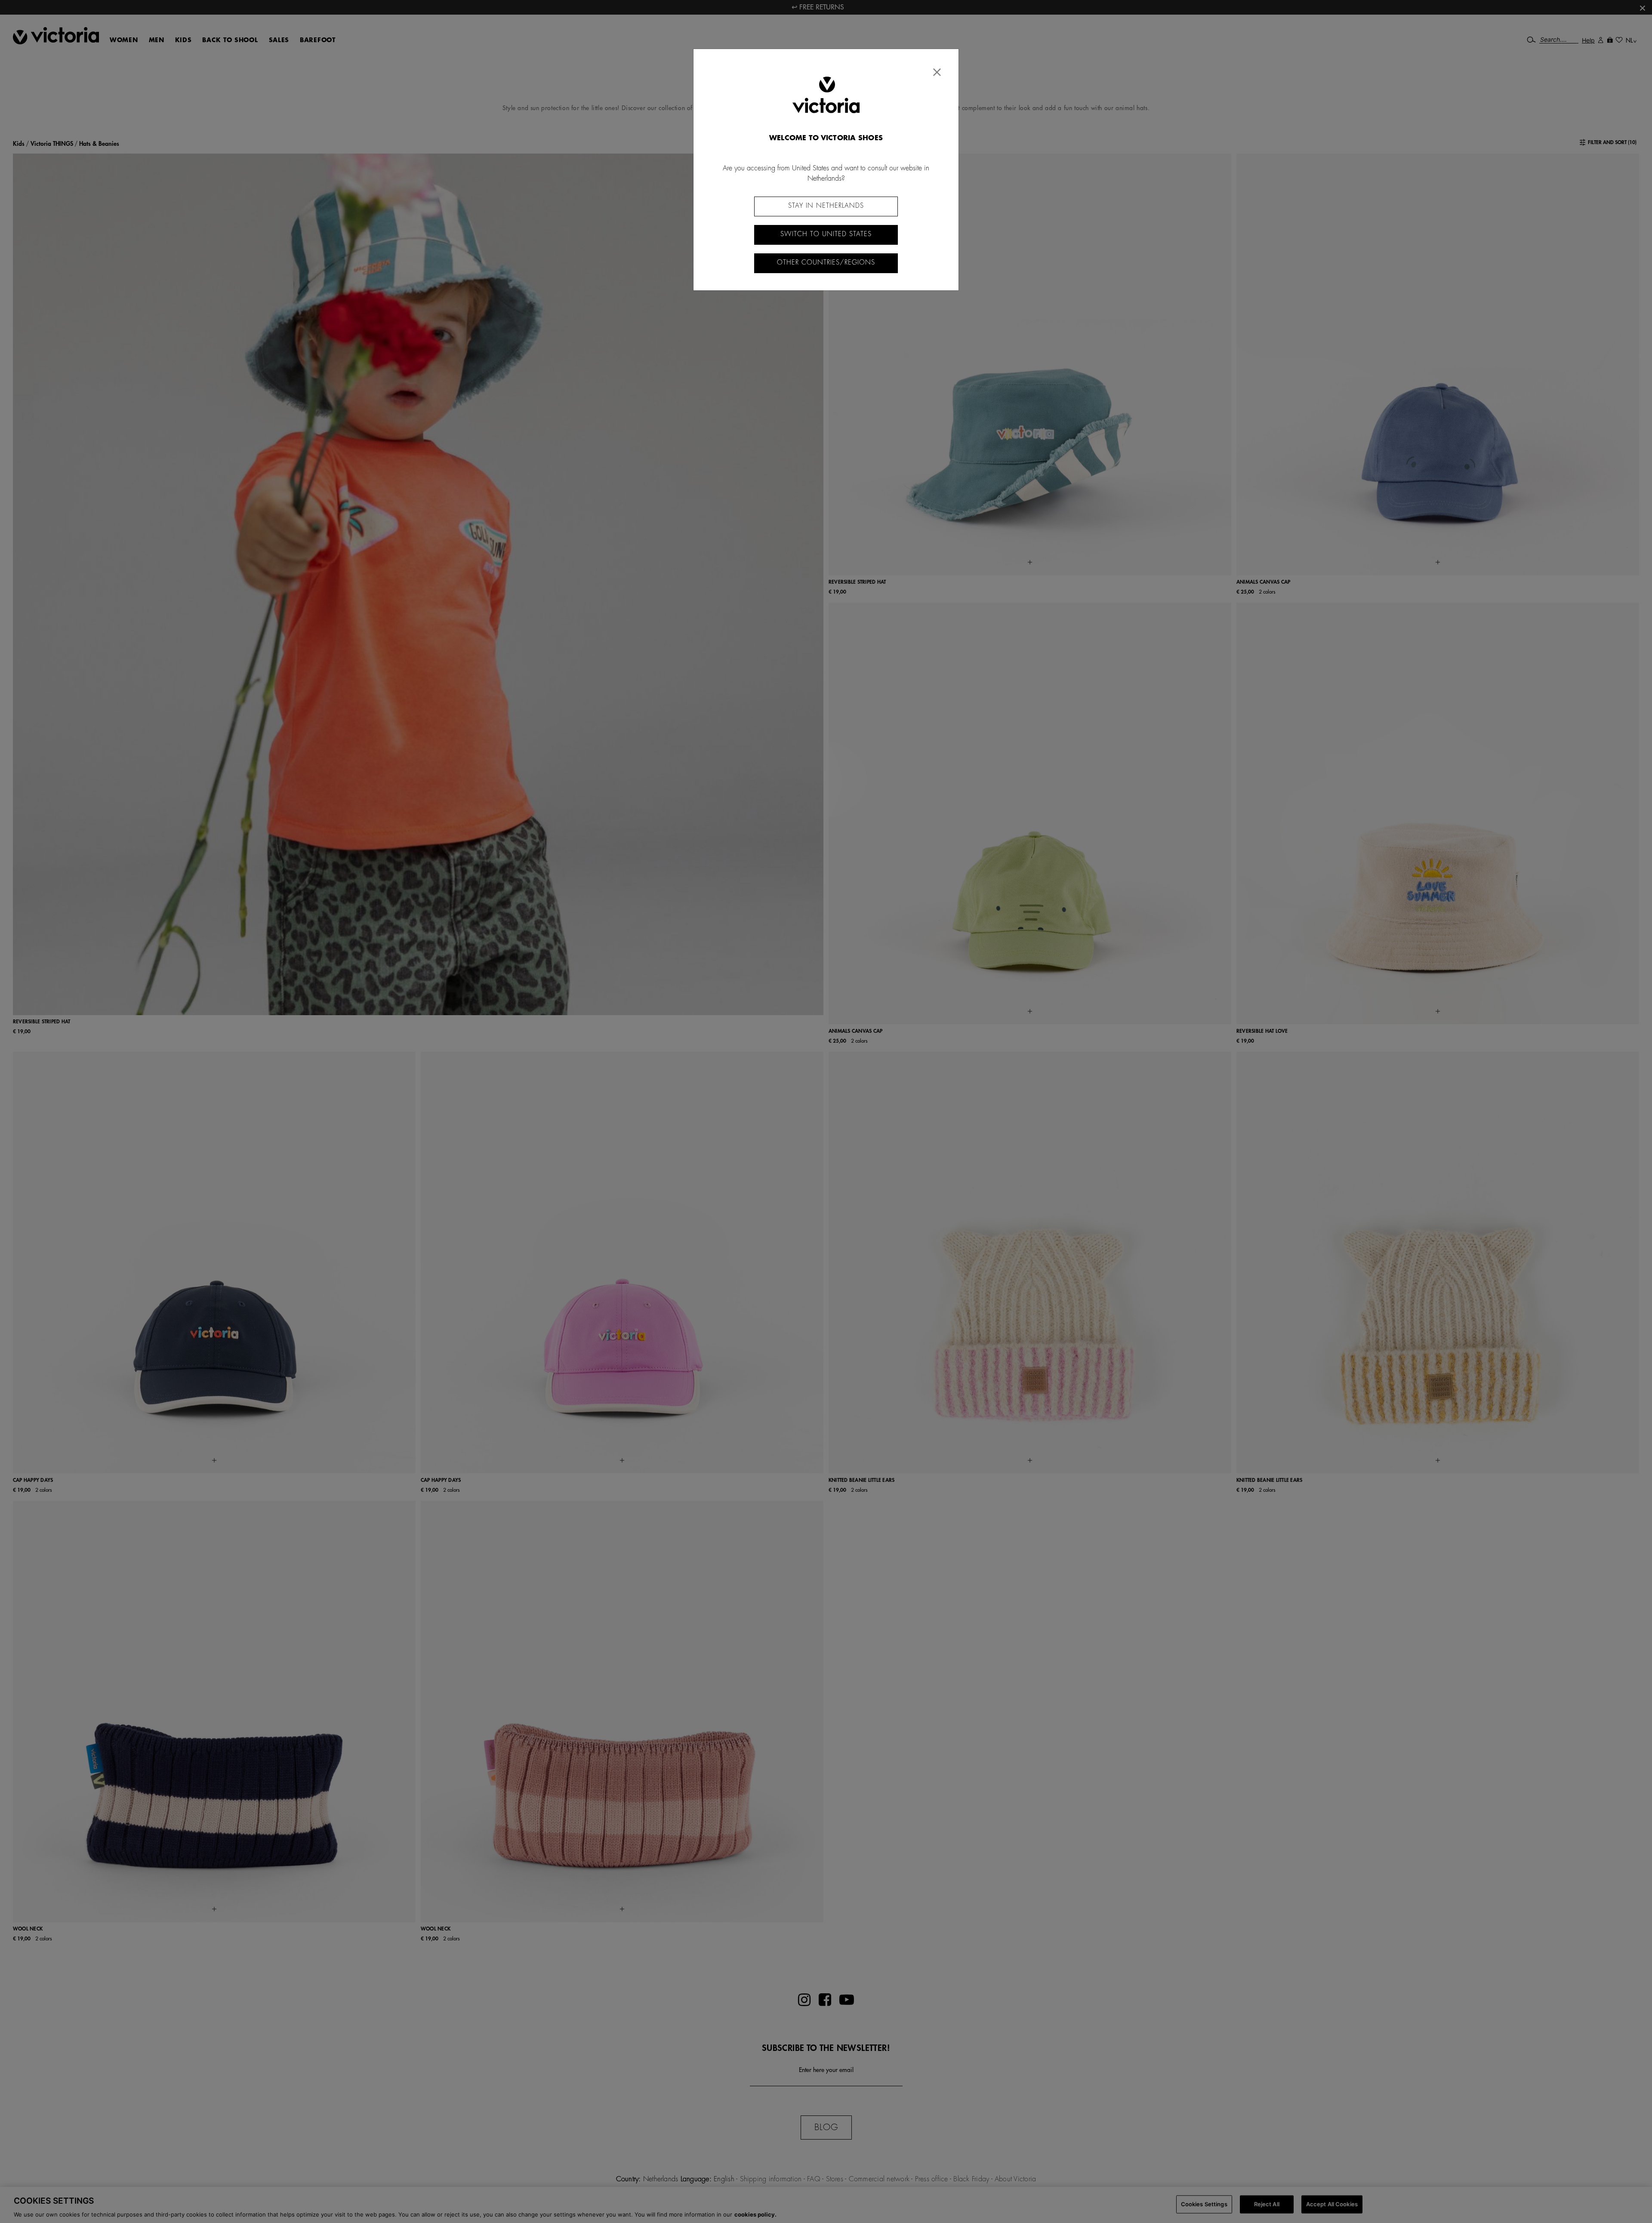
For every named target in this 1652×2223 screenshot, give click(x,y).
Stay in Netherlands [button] (826, 206)
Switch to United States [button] (826, 234)
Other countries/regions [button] (826, 263)
